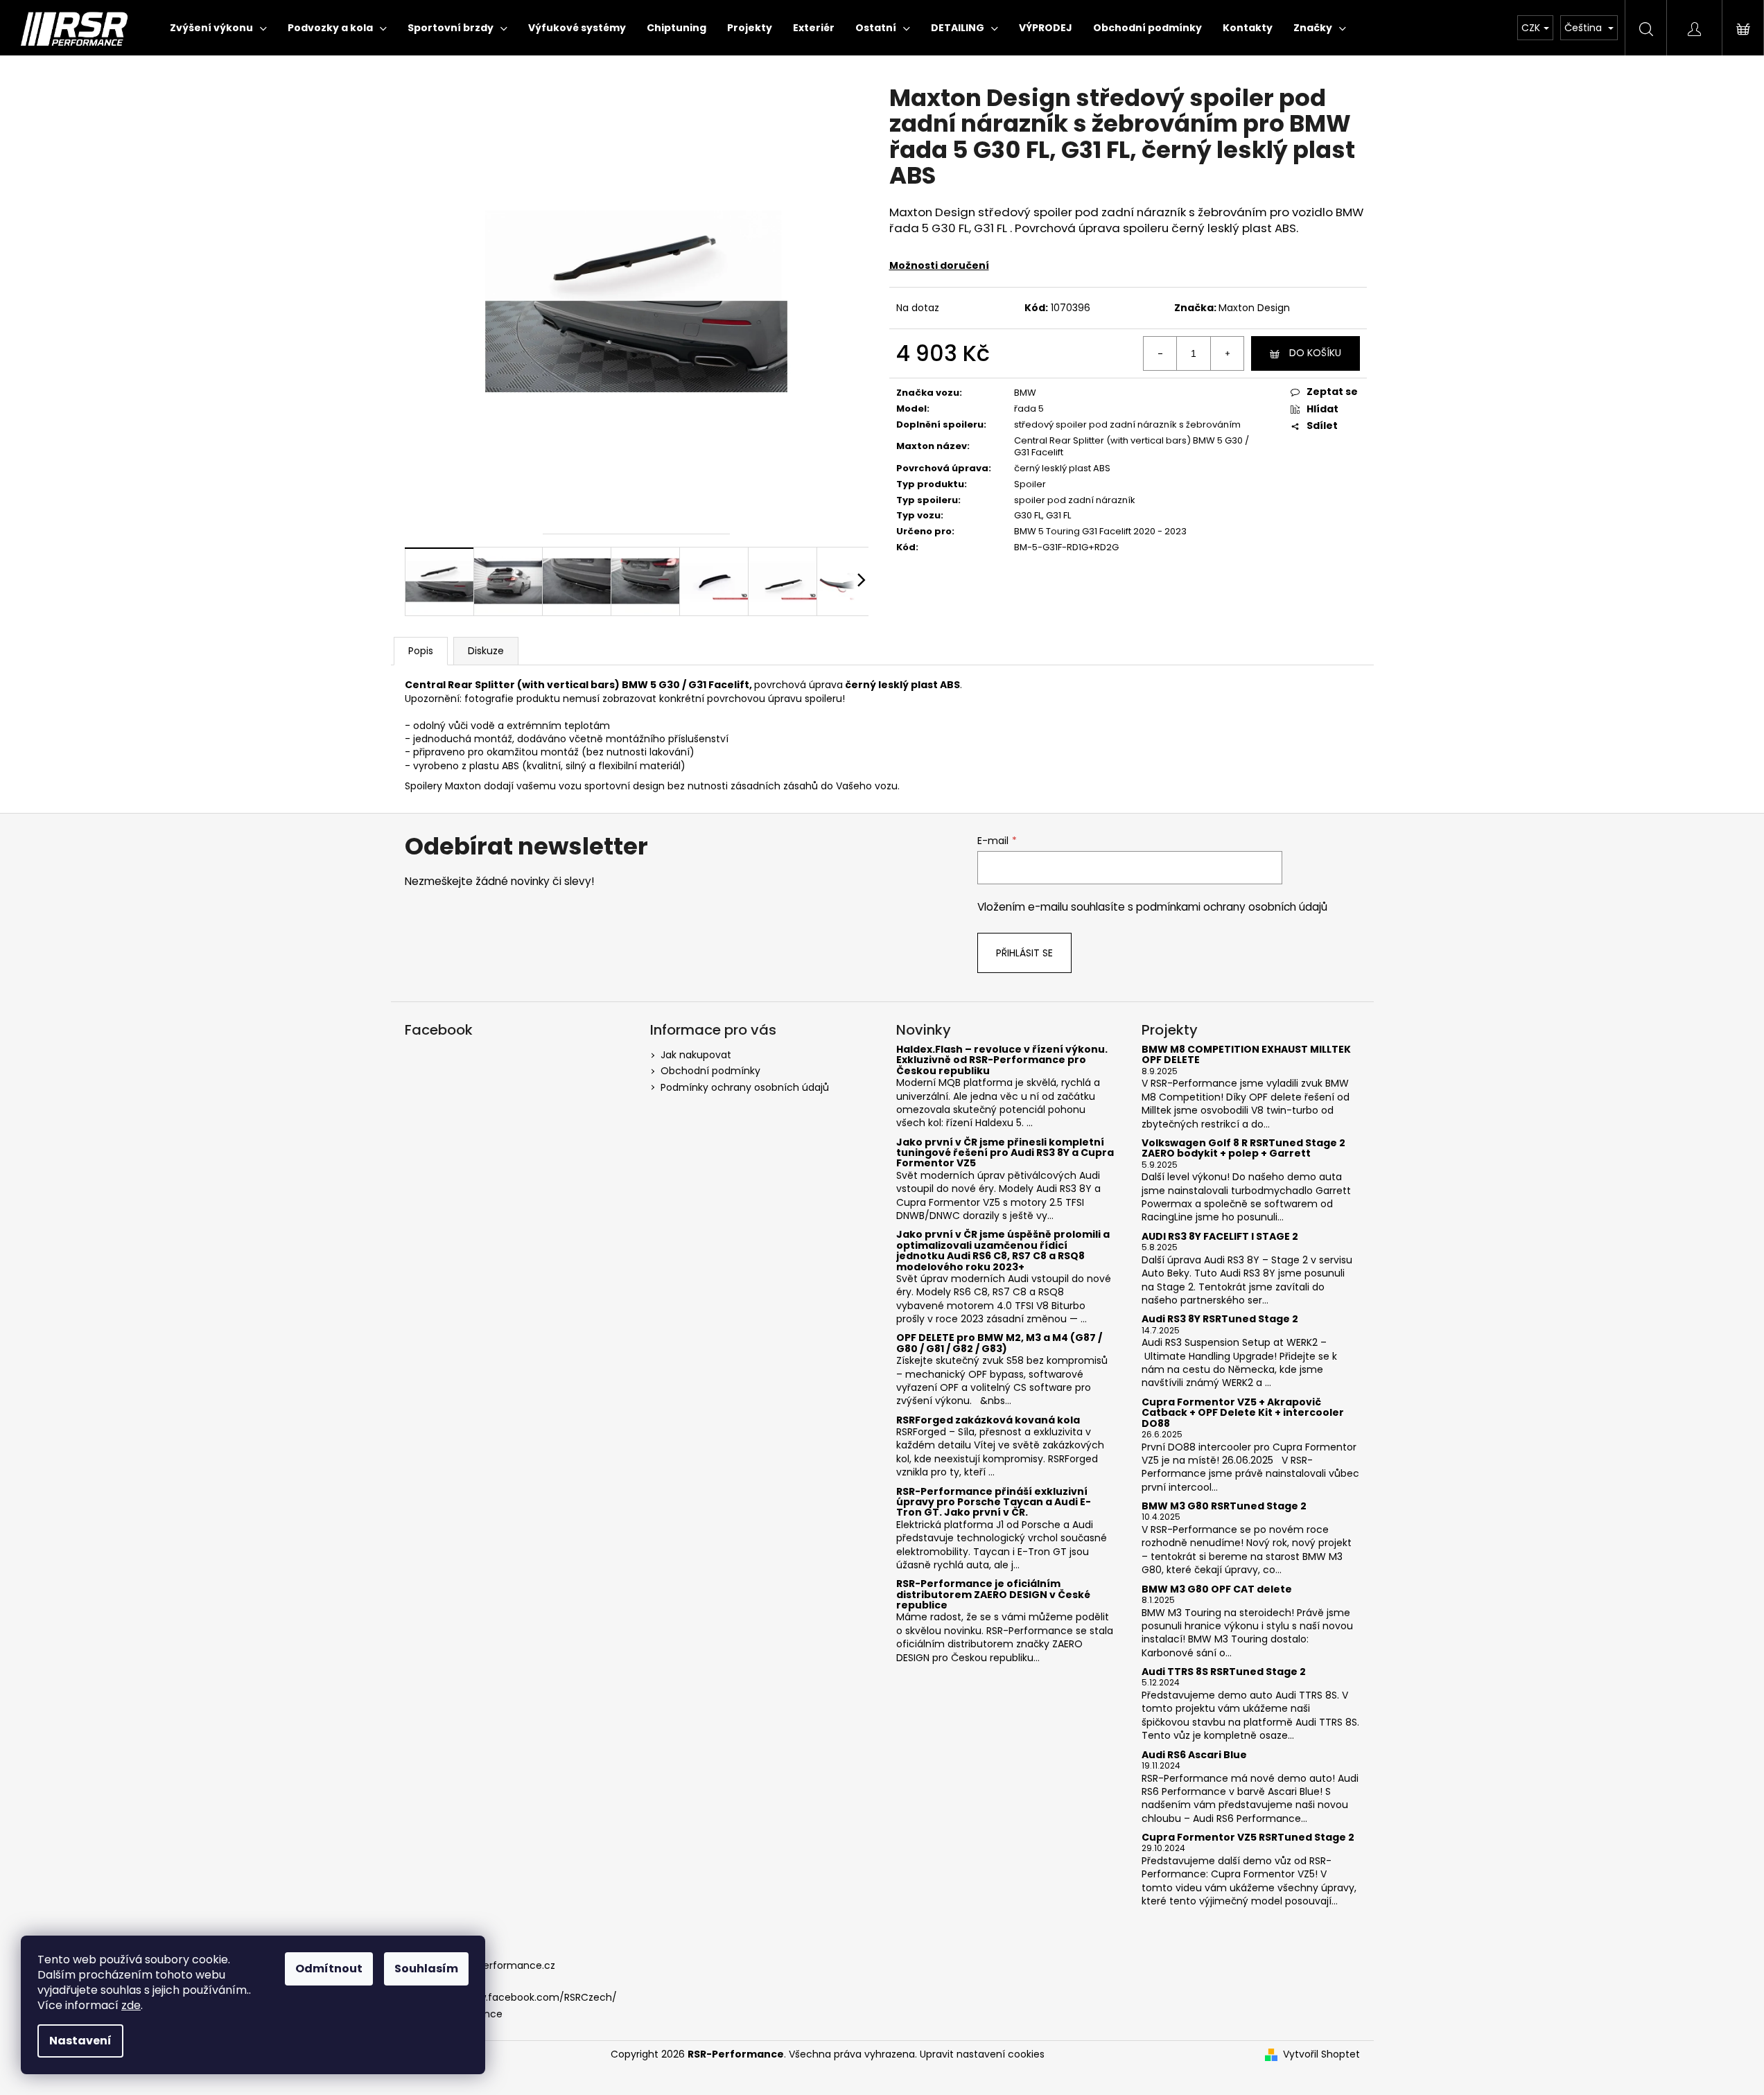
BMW (1025, 393)
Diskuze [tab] (486, 651)
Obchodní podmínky (710, 1071)
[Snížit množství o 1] (1160, 353)
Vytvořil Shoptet (1321, 2054)
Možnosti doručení (939, 265)
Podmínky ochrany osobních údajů (745, 1087)
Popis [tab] (421, 651)
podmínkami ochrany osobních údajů (1232, 907)
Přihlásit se (1024, 953)
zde (131, 2005)
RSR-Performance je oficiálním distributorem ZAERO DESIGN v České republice (993, 1595)
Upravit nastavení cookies (982, 2054)
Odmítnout (329, 1969)
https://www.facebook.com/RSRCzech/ (521, 1997)
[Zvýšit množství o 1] (1227, 353)
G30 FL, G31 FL (1042, 515)
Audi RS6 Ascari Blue (1194, 1755)
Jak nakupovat (696, 1055)
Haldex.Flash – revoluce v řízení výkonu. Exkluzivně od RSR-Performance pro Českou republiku (1002, 1060)
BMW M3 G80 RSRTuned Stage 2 (1224, 1506)
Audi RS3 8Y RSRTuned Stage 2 (1220, 1319)
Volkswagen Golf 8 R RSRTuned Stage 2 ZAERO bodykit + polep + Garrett (1243, 1149)
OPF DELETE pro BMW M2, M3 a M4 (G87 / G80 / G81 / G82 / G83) (999, 1343)
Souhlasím (426, 1969)
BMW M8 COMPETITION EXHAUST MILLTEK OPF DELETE (1246, 1055)
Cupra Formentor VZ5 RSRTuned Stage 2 (1248, 1838)
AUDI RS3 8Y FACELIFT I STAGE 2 (1220, 1237)
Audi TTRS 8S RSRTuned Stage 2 (1224, 1672)
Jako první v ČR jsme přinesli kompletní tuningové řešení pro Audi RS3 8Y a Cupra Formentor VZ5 (1005, 1153)
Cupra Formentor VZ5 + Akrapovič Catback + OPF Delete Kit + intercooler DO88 (1243, 1413)
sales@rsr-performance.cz (490, 1965)
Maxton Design (1254, 308)
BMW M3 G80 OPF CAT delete (1217, 1589)
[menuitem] (218, 28)
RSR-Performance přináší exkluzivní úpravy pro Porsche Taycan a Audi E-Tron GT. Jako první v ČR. (994, 1502)
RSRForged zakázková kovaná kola (988, 1420)
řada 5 (1029, 409)
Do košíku (1315, 353)
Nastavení (80, 2041)
